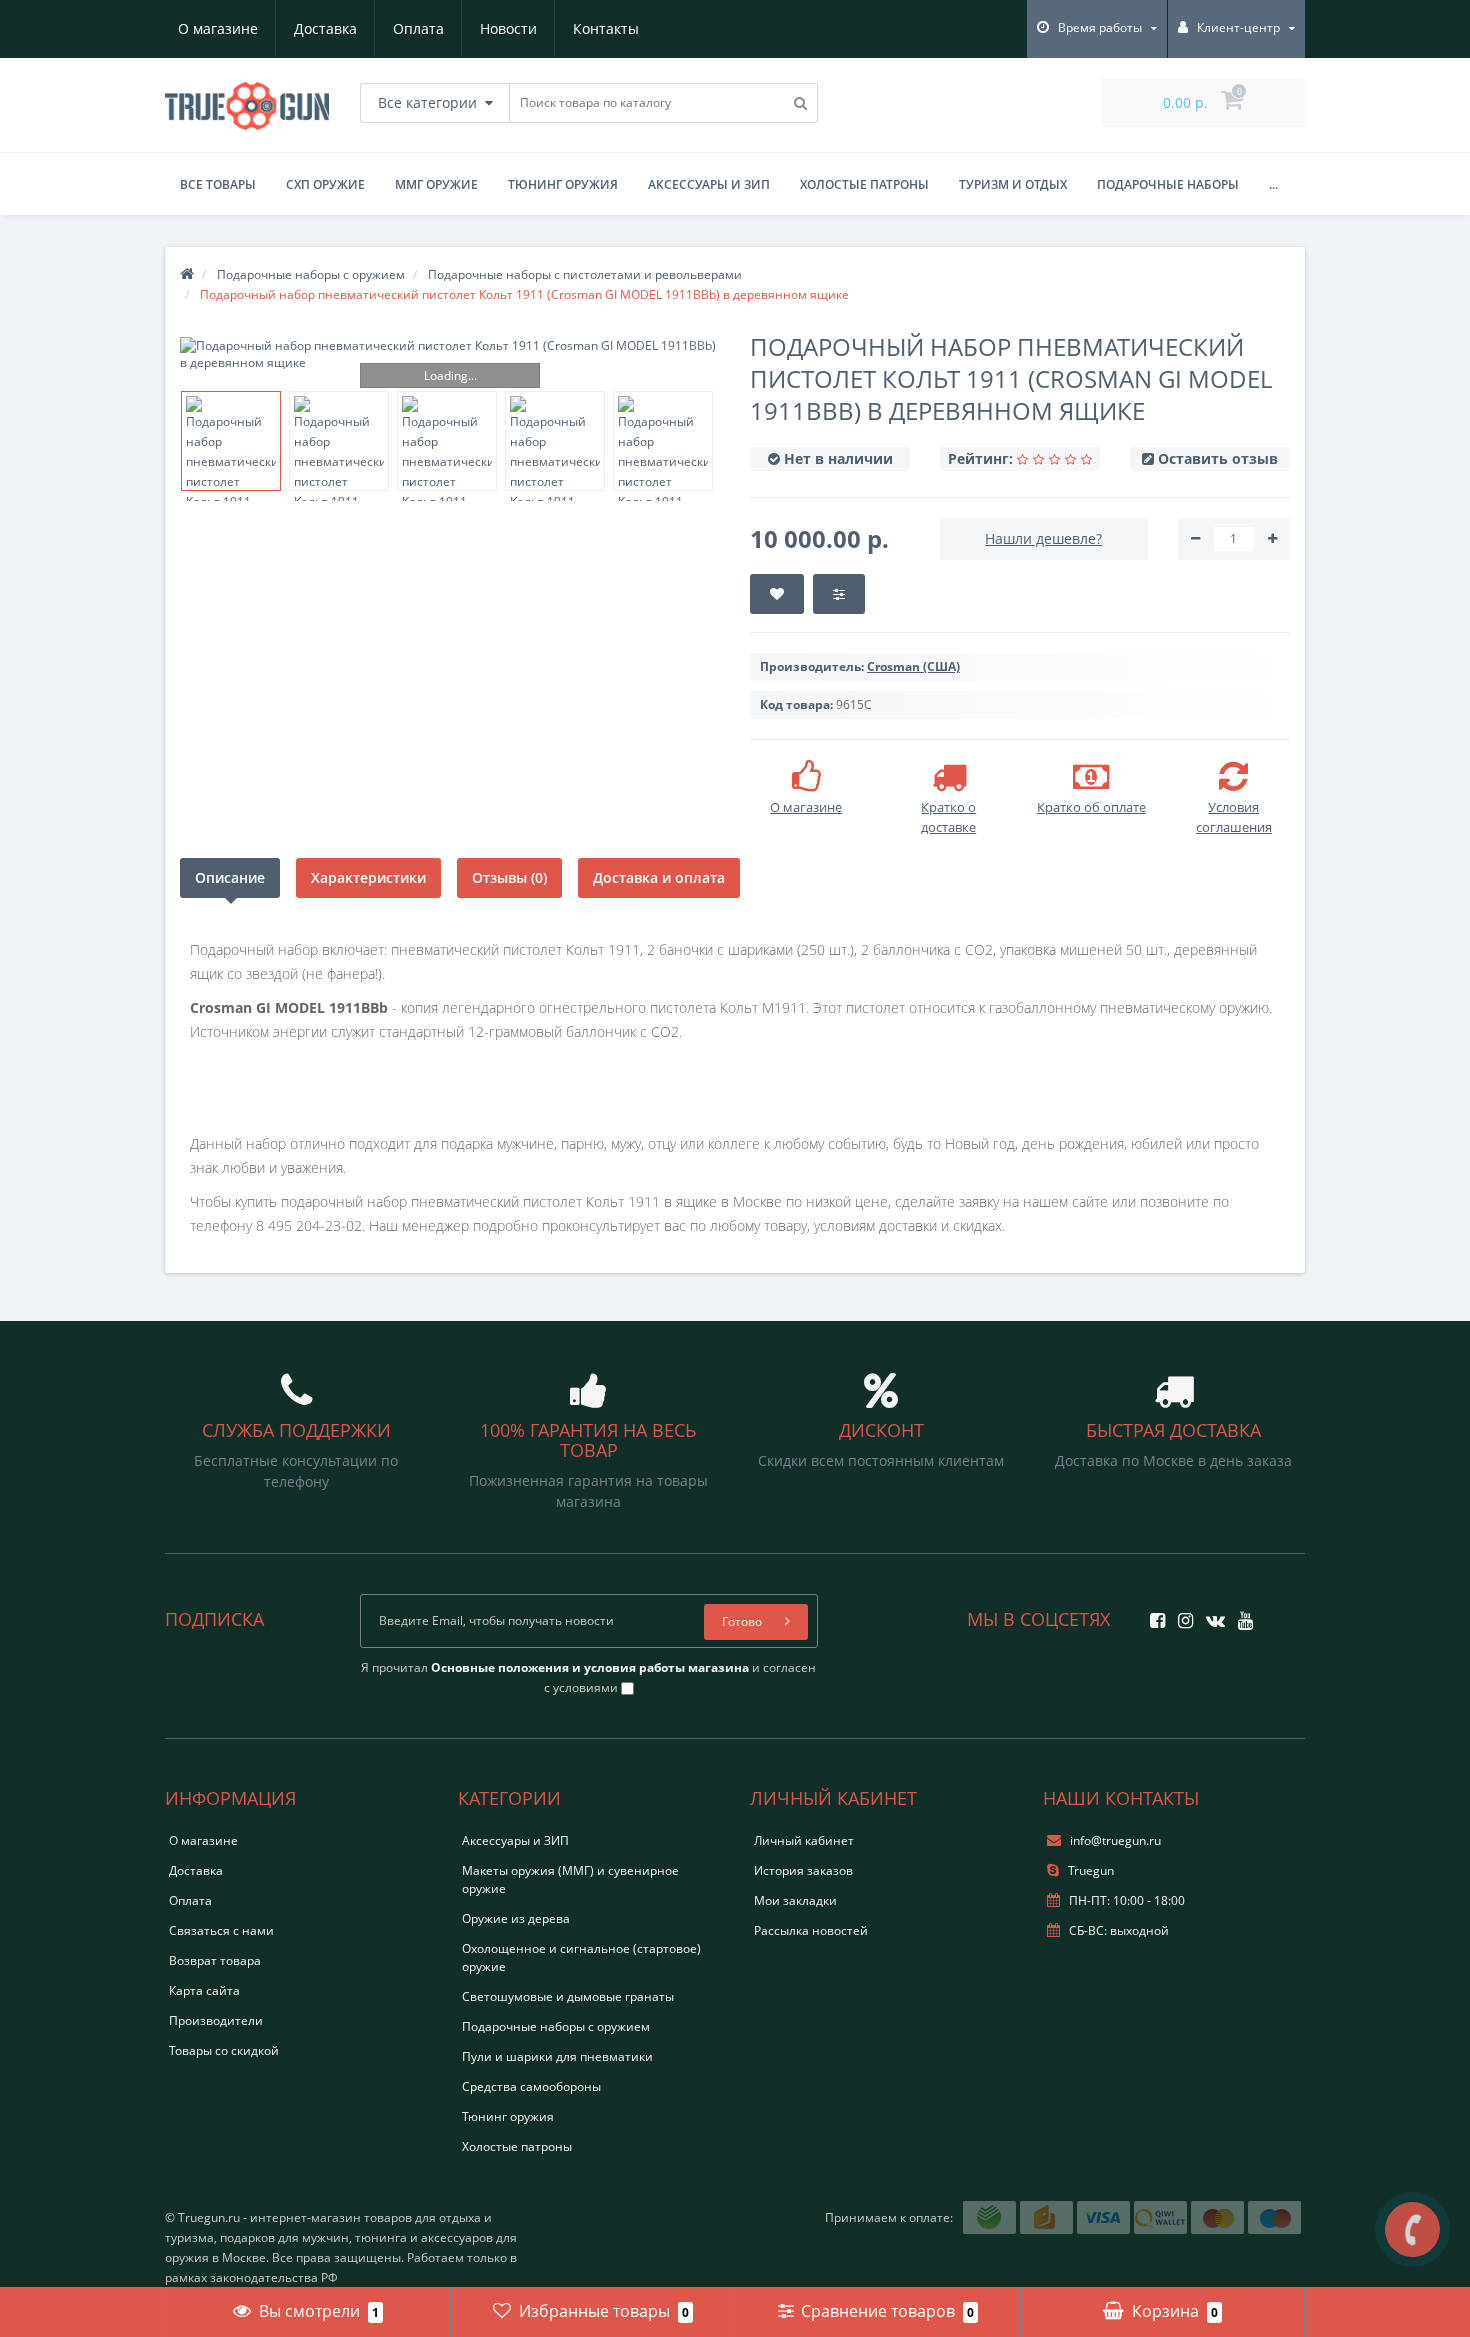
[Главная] (187, 274)
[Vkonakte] (1210, 1614)
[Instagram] (1180, 1614)
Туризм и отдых (1013, 184)
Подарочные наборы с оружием (556, 2026)
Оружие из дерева (516, 1918)
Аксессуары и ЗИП (709, 184)
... (1273, 184)
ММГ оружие (436, 184)
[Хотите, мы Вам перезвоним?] (1412, 2229)
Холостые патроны (864, 184)
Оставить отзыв (1218, 458)
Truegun (1089, 1870)
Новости (508, 28)
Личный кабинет (804, 1840)
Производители (216, 2020)
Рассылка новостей (811, 1930)
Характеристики (368, 877)
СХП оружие (325, 184)
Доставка (325, 28)
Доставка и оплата (659, 877)
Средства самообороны (531, 2086)
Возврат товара (215, 1960)
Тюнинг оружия (563, 184)
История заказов (803, 1870)
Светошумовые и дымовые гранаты (568, 1996)
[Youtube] (1240, 1614)
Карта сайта (204, 1990)
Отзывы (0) (509, 877)
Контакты (606, 28)
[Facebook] (1152, 1614)
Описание (230, 877)
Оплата (418, 28)
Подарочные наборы (1168, 184)
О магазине (218, 28)
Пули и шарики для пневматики (557, 2056)
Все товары (218, 184)
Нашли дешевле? (1043, 538)
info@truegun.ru (1115, 1840)
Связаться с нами (221, 1930)
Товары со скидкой (224, 2050)
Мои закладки (795, 1900)
